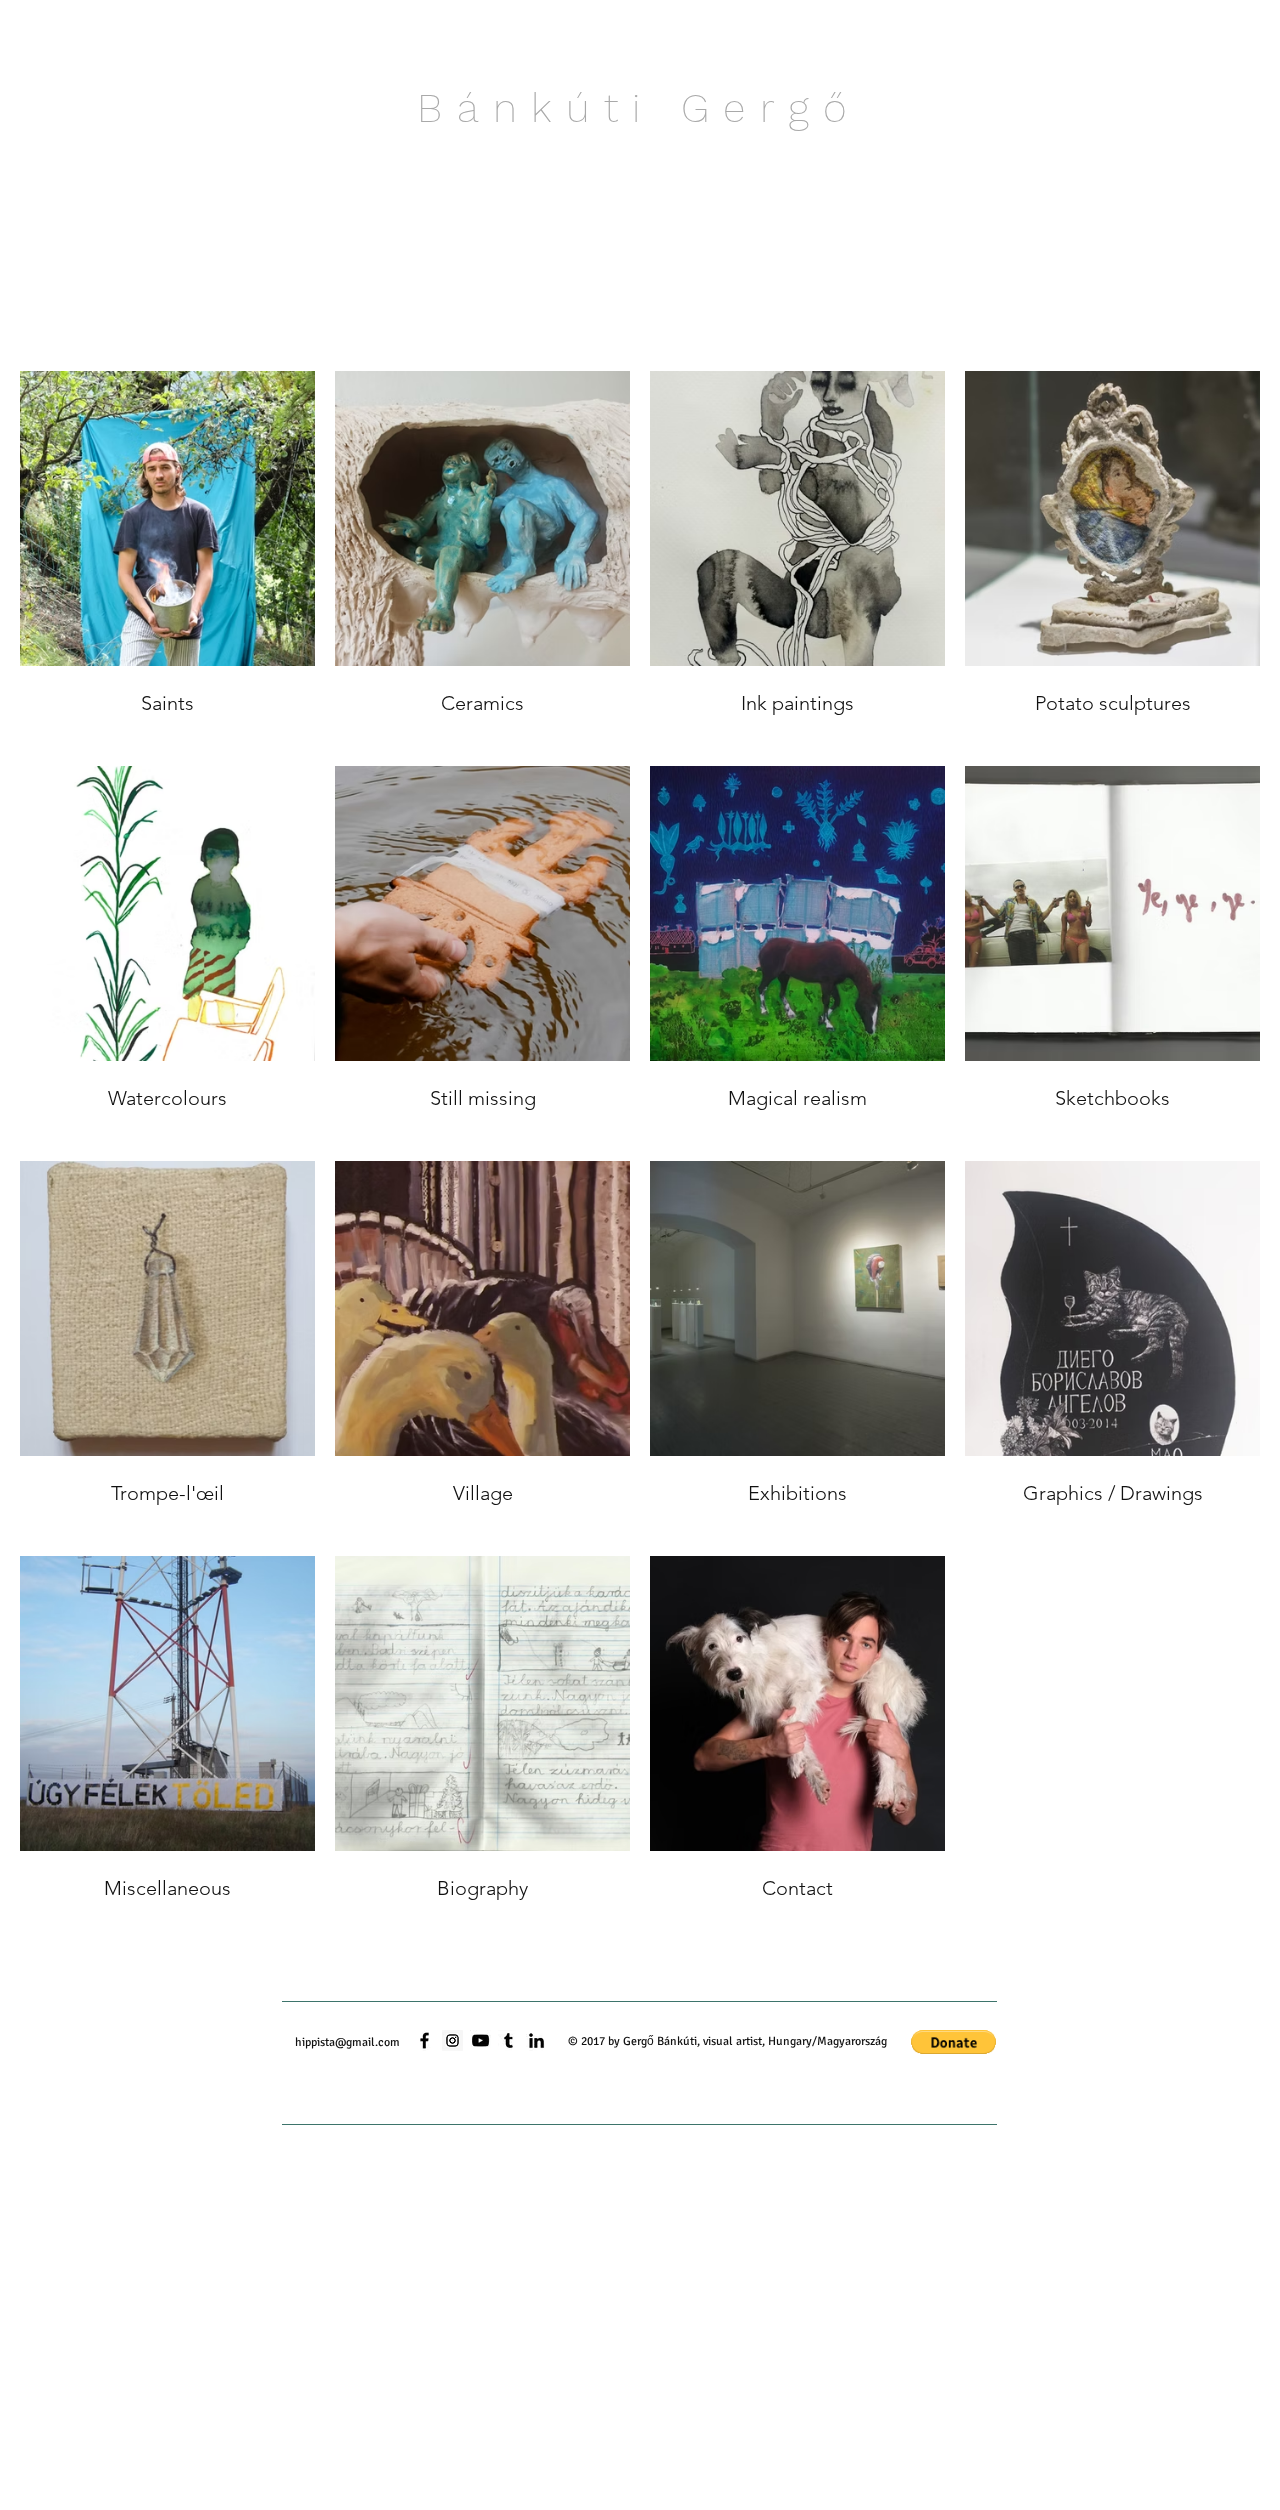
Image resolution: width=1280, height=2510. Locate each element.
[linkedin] (536, 2040)
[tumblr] (508, 2040)
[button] (953, 2042)
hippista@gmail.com (347, 2042)
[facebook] (424, 2040)
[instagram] (452, 2040)
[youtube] (480, 2040)
